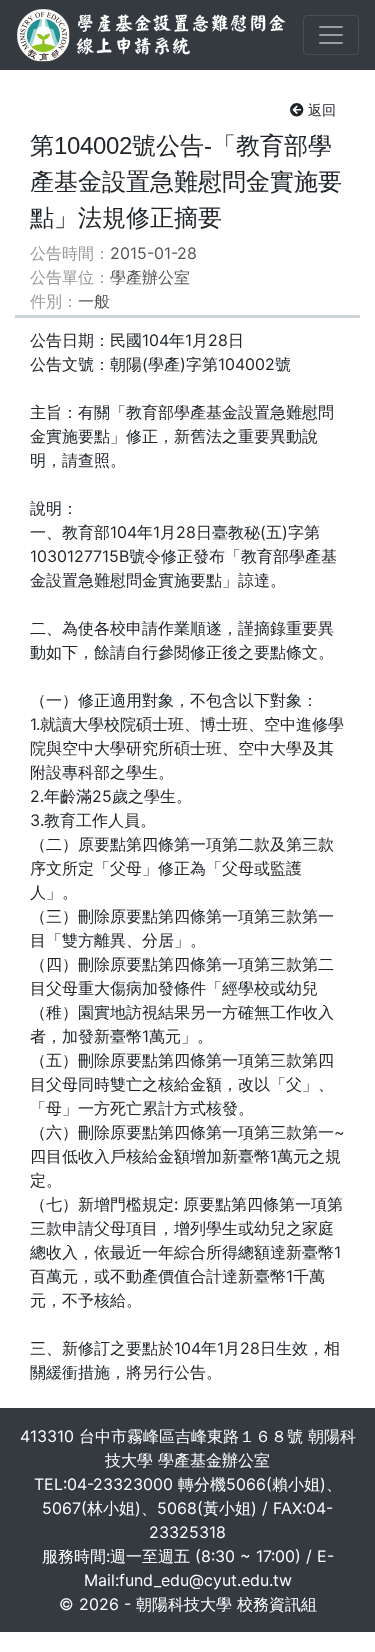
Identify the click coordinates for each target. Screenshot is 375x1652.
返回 (322, 109)
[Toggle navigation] (331, 35)
